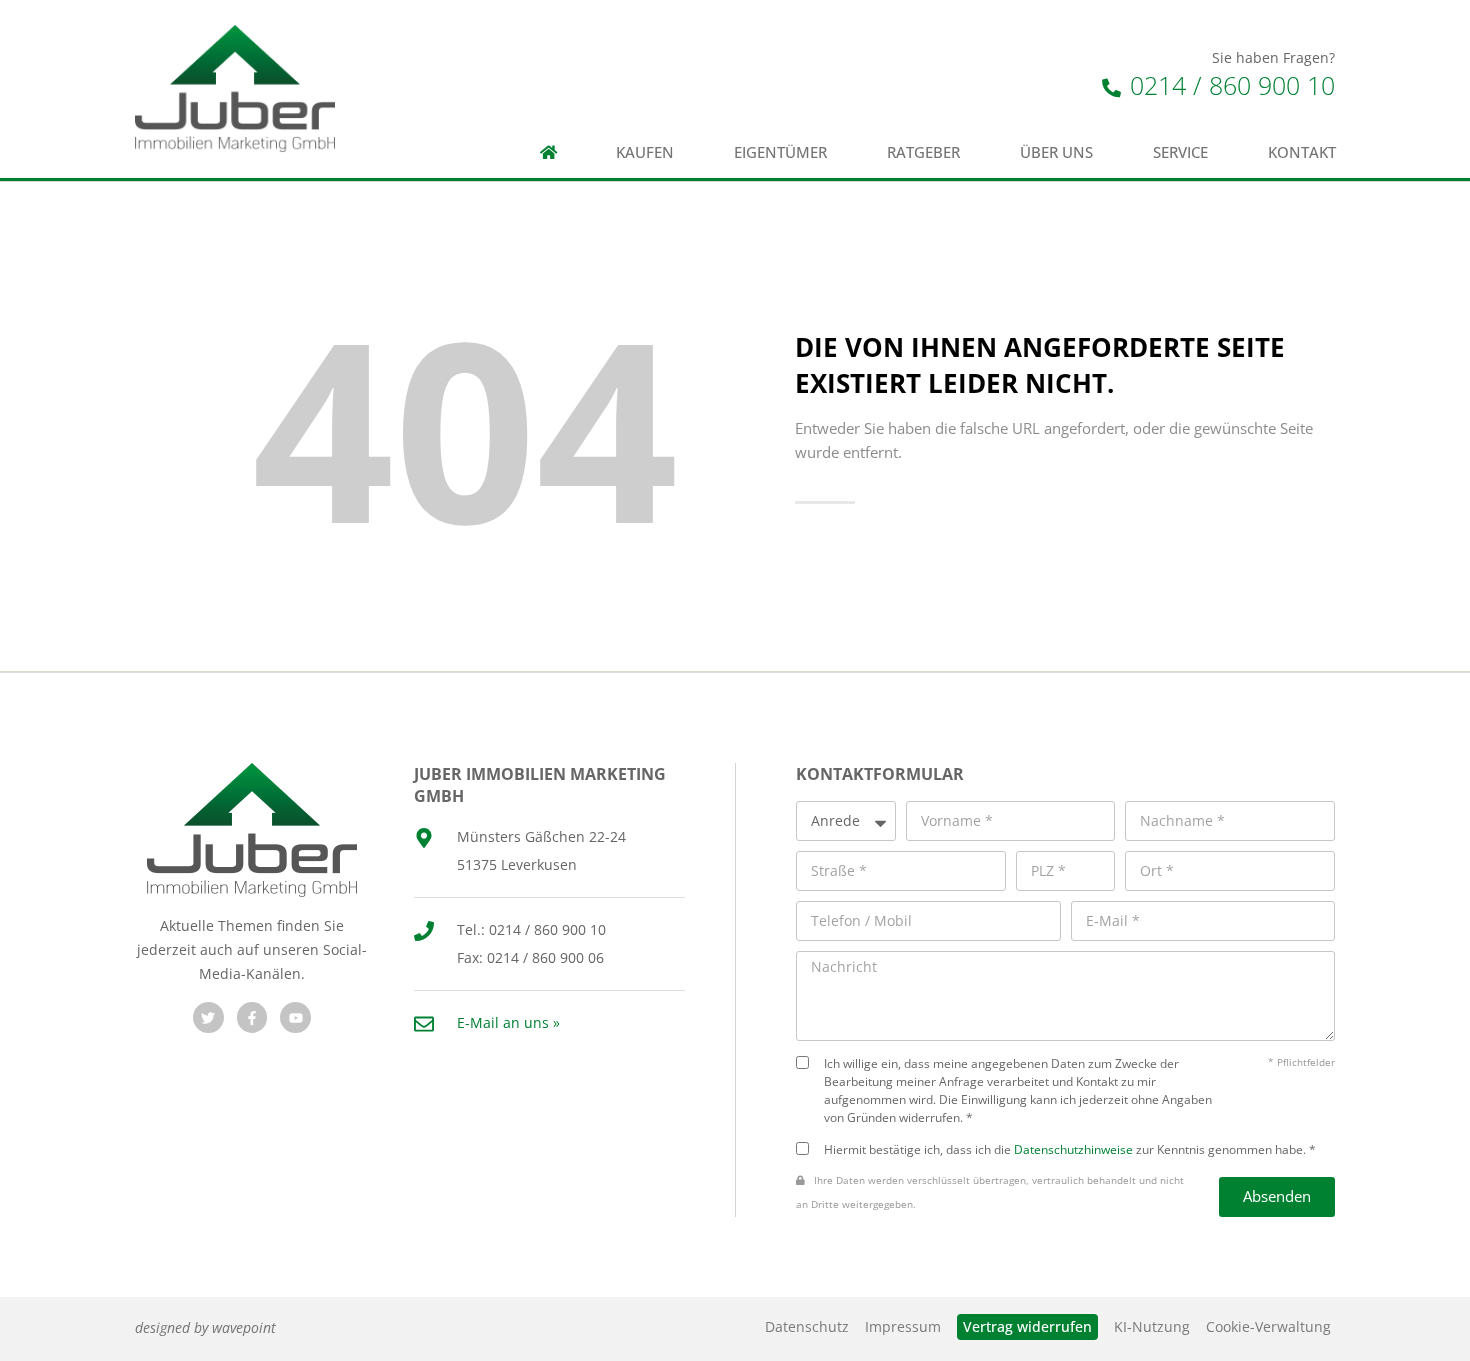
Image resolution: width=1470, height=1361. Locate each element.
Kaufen (645, 152)
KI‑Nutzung (1152, 1326)
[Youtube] (295, 1017)
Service (1180, 152)
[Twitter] (208, 1017)
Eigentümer (780, 152)
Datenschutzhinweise (1073, 1149)
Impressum (903, 1326)
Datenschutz (807, 1326)
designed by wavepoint (205, 1327)
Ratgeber (923, 152)
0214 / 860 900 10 (1229, 85)
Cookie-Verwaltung (1268, 1326)
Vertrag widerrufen (1027, 1326)
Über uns (1056, 152)
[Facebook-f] (252, 1017)
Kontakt (1302, 152)
